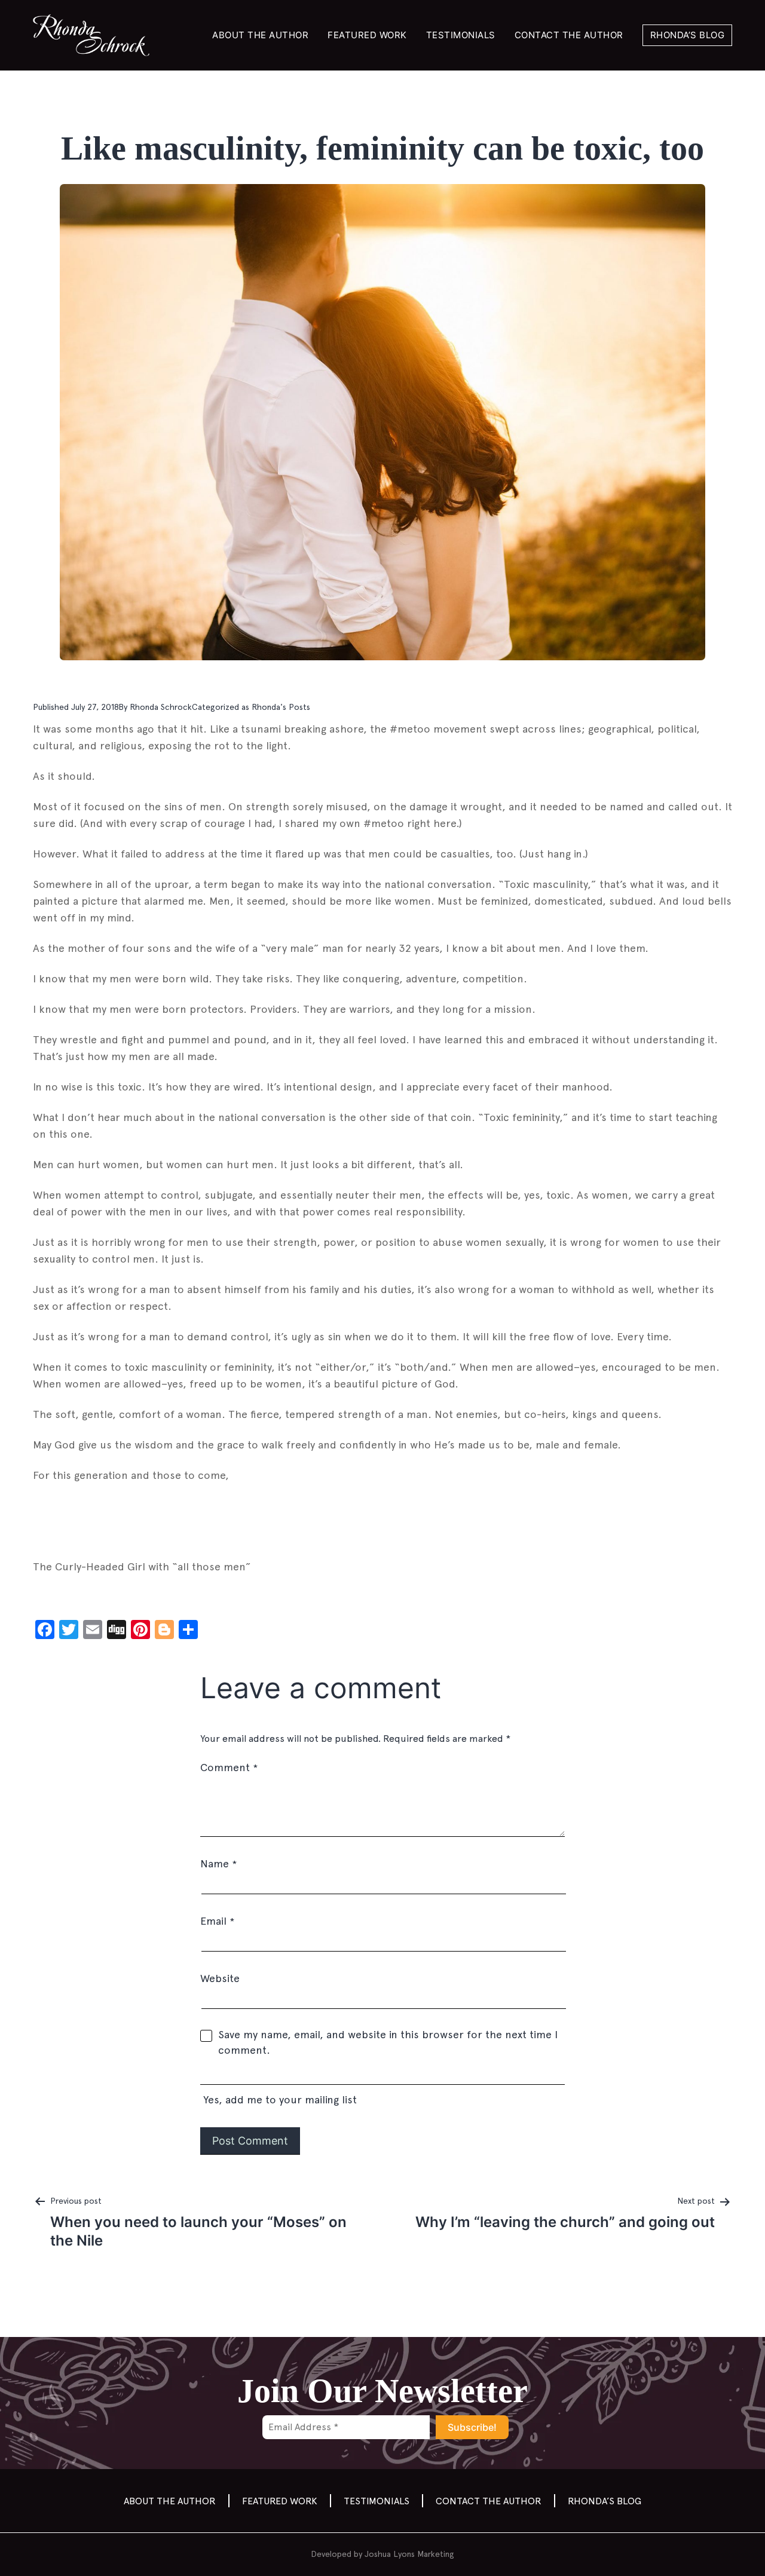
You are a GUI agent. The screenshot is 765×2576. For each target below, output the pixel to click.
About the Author (260, 35)
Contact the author (569, 35)
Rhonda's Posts (281, 707)
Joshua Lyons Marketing (409, 2554)
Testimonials (461, 35)
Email (217, 1921)
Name (218, 1863)
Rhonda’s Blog (688, 35)
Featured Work (367, 35)
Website (220, 1978)
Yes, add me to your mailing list (279, 2099)
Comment (229, 1767)
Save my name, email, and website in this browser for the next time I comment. (388, 2042)
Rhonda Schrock (161, 707)
